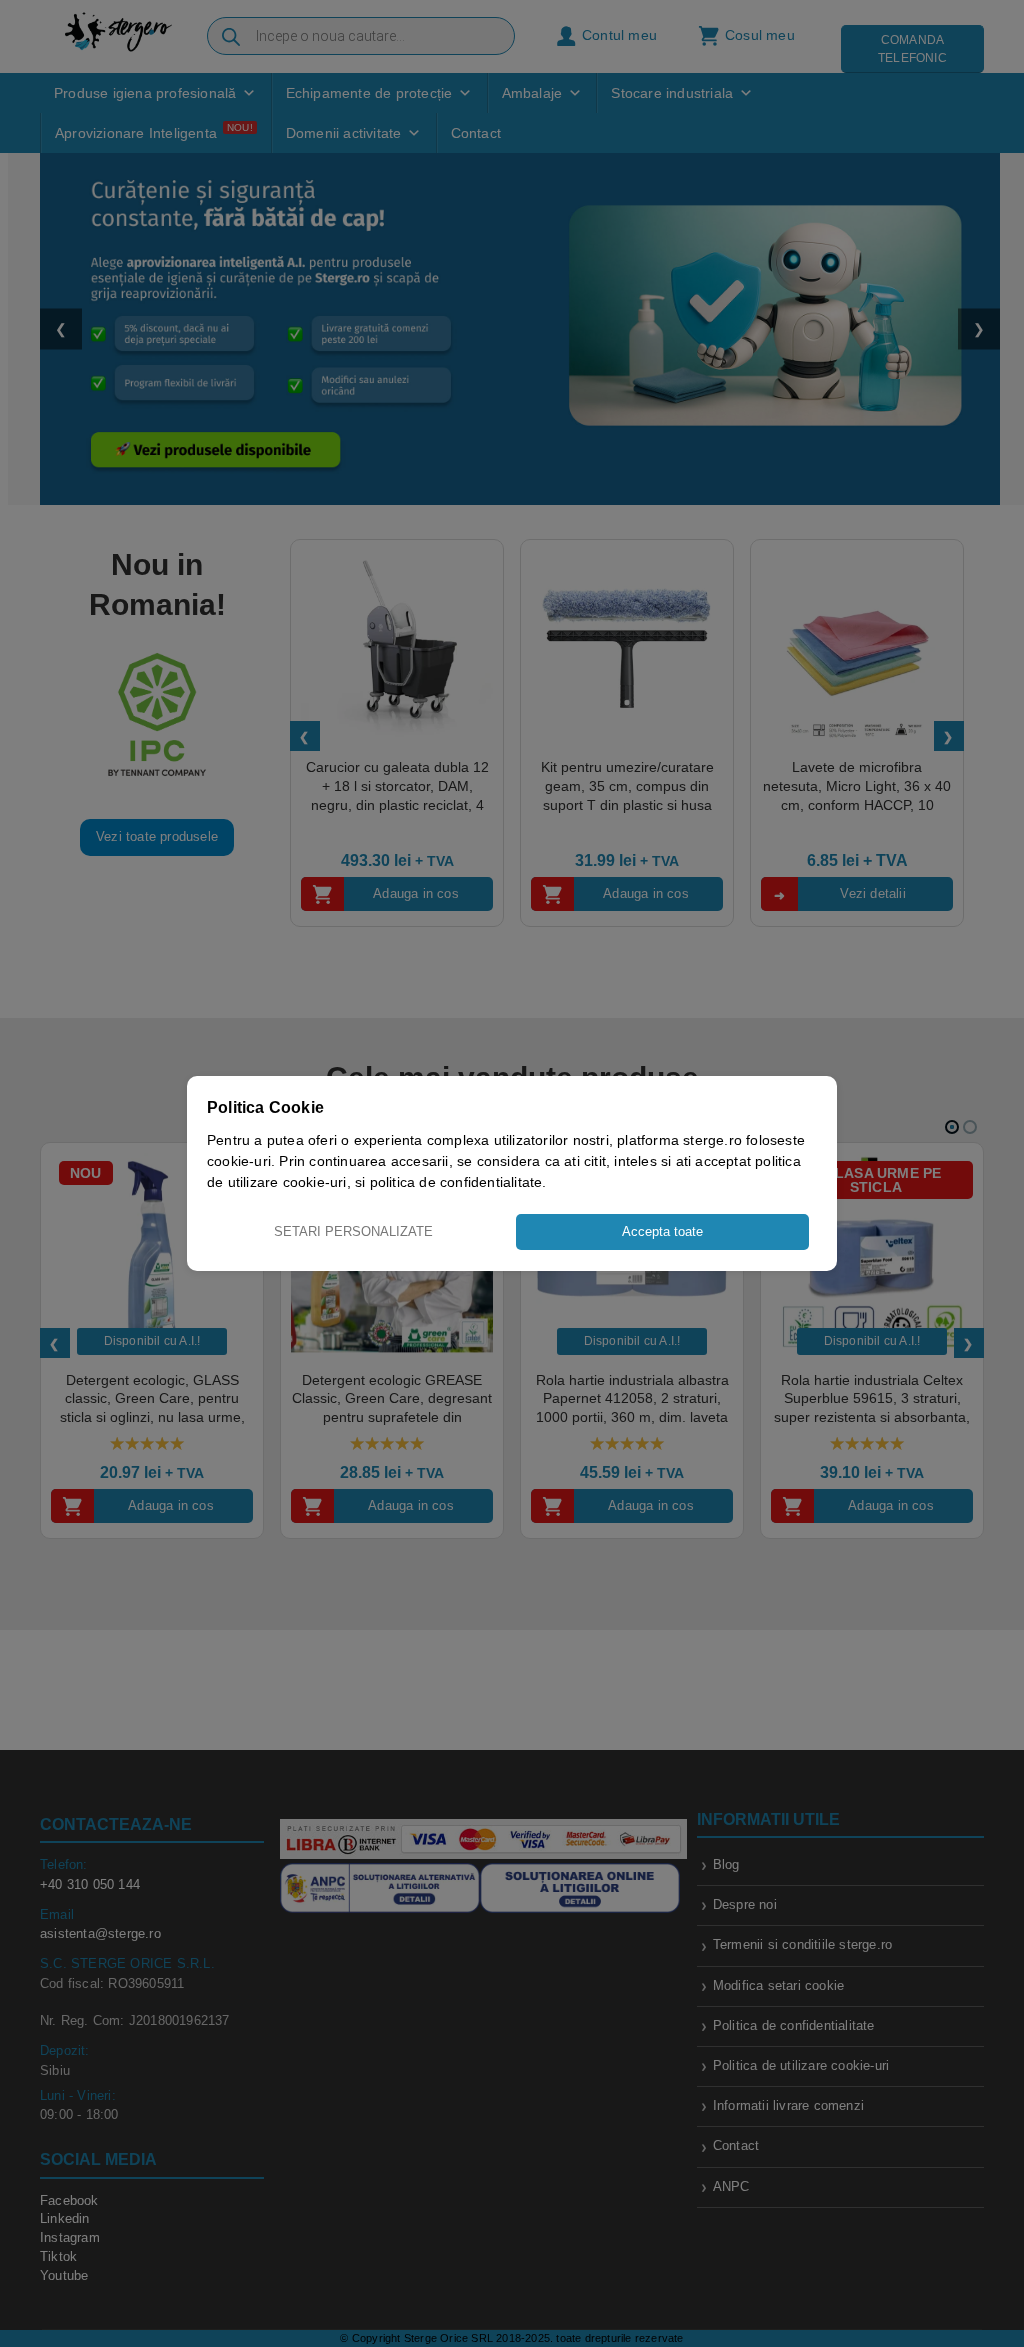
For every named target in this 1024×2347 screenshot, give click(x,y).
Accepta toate (662, 1231)
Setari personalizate (353, 1231)
